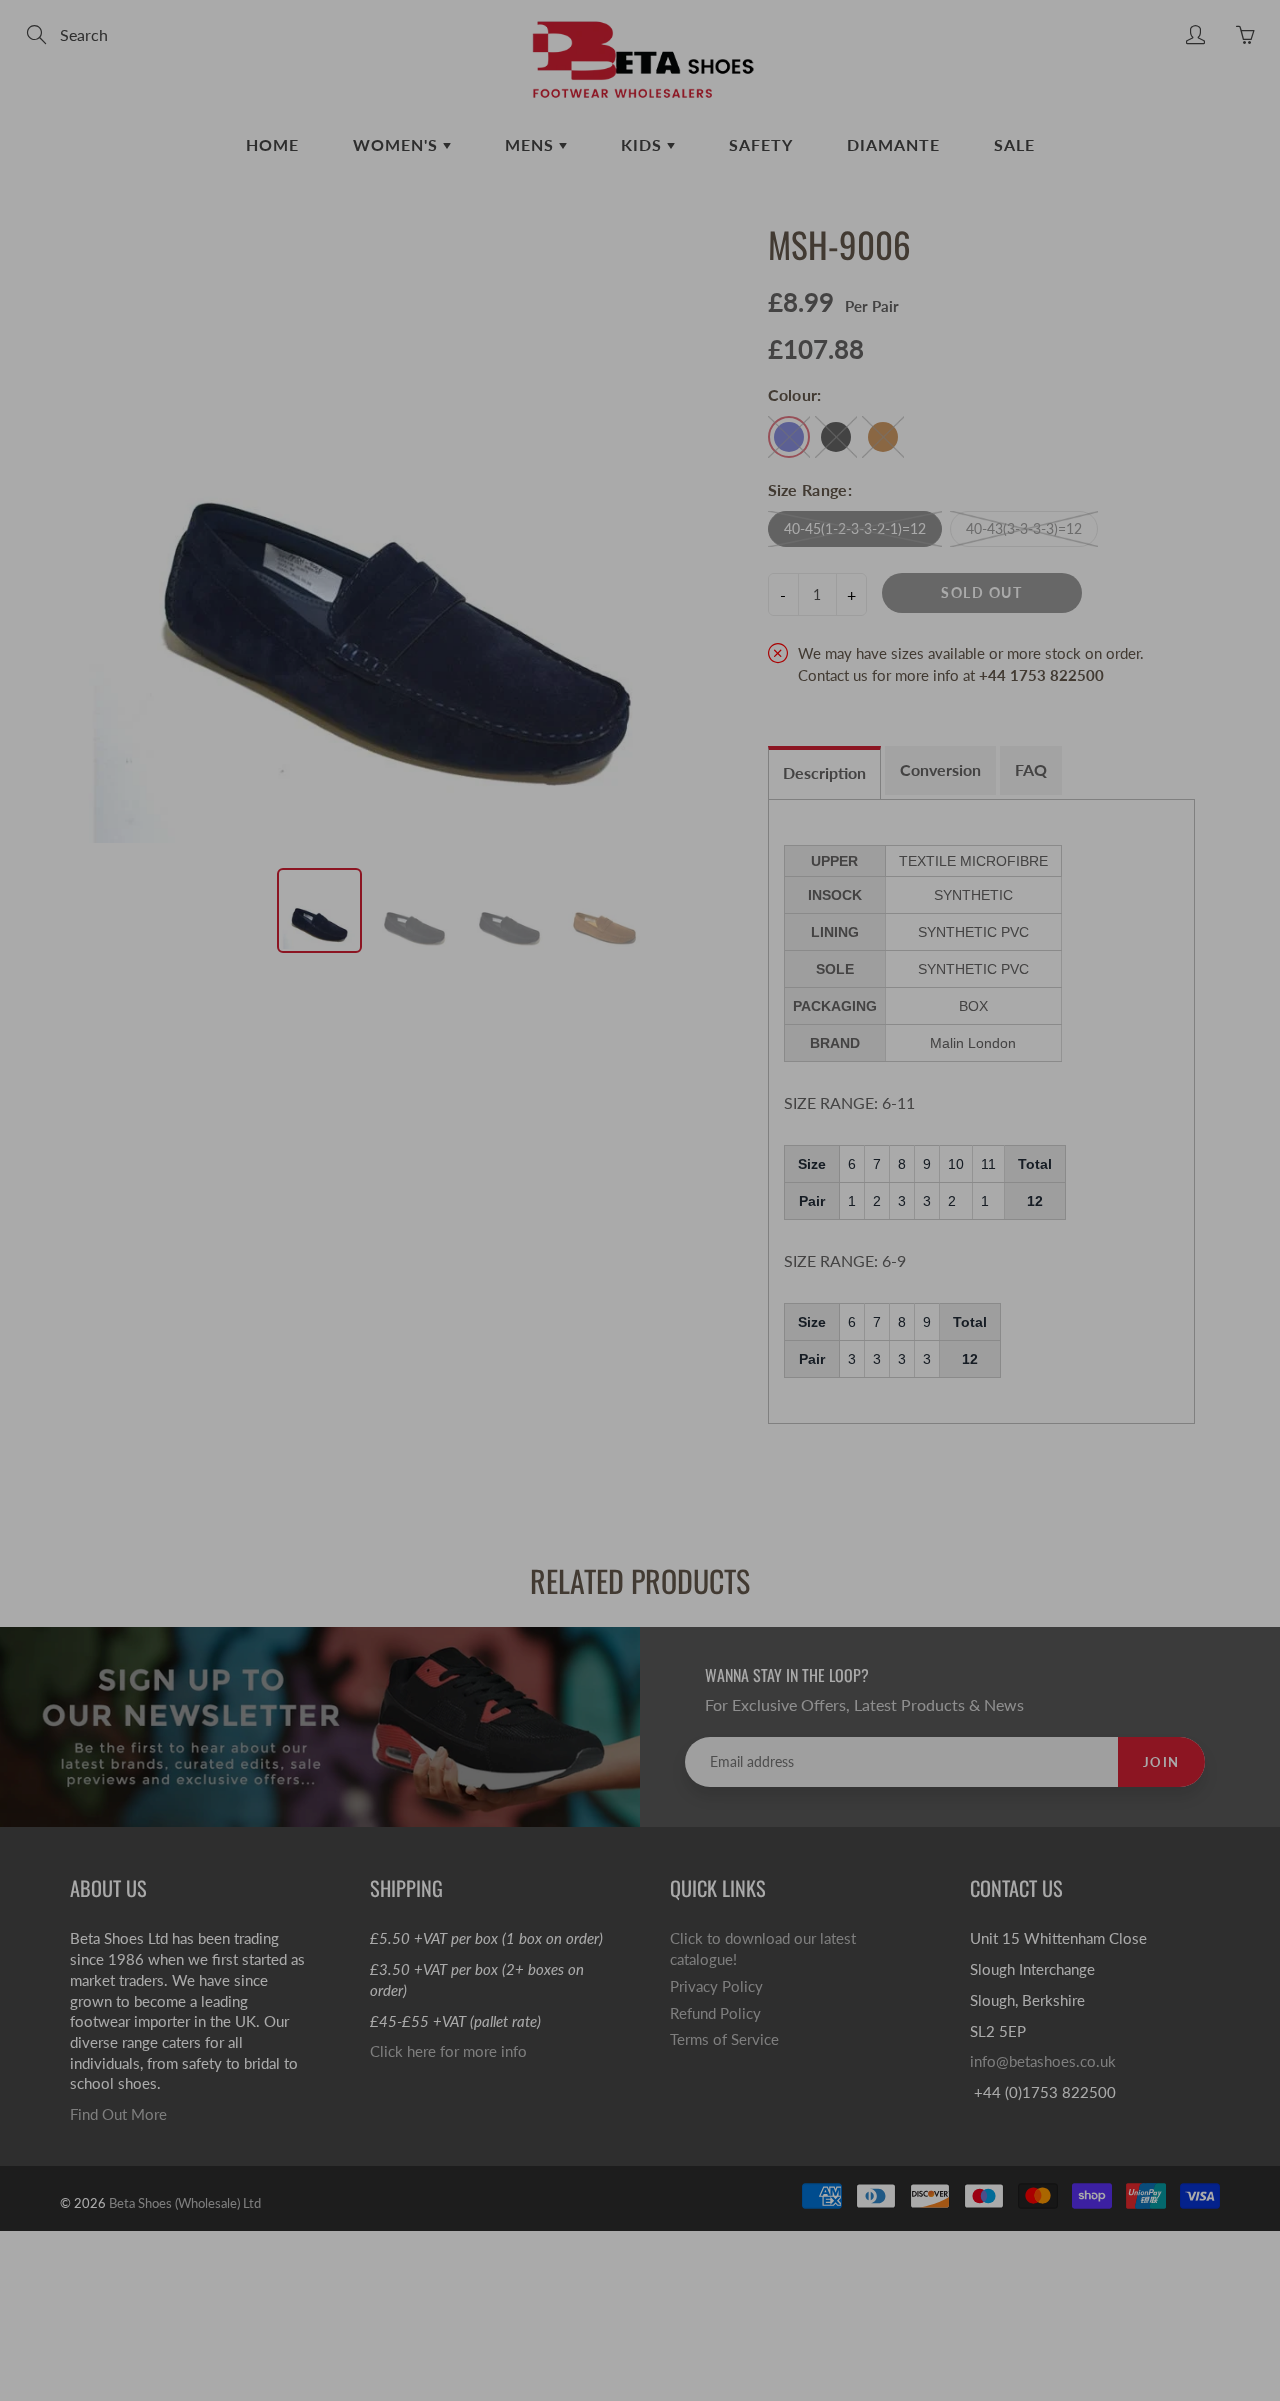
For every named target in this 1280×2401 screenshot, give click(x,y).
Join (978, 387)
